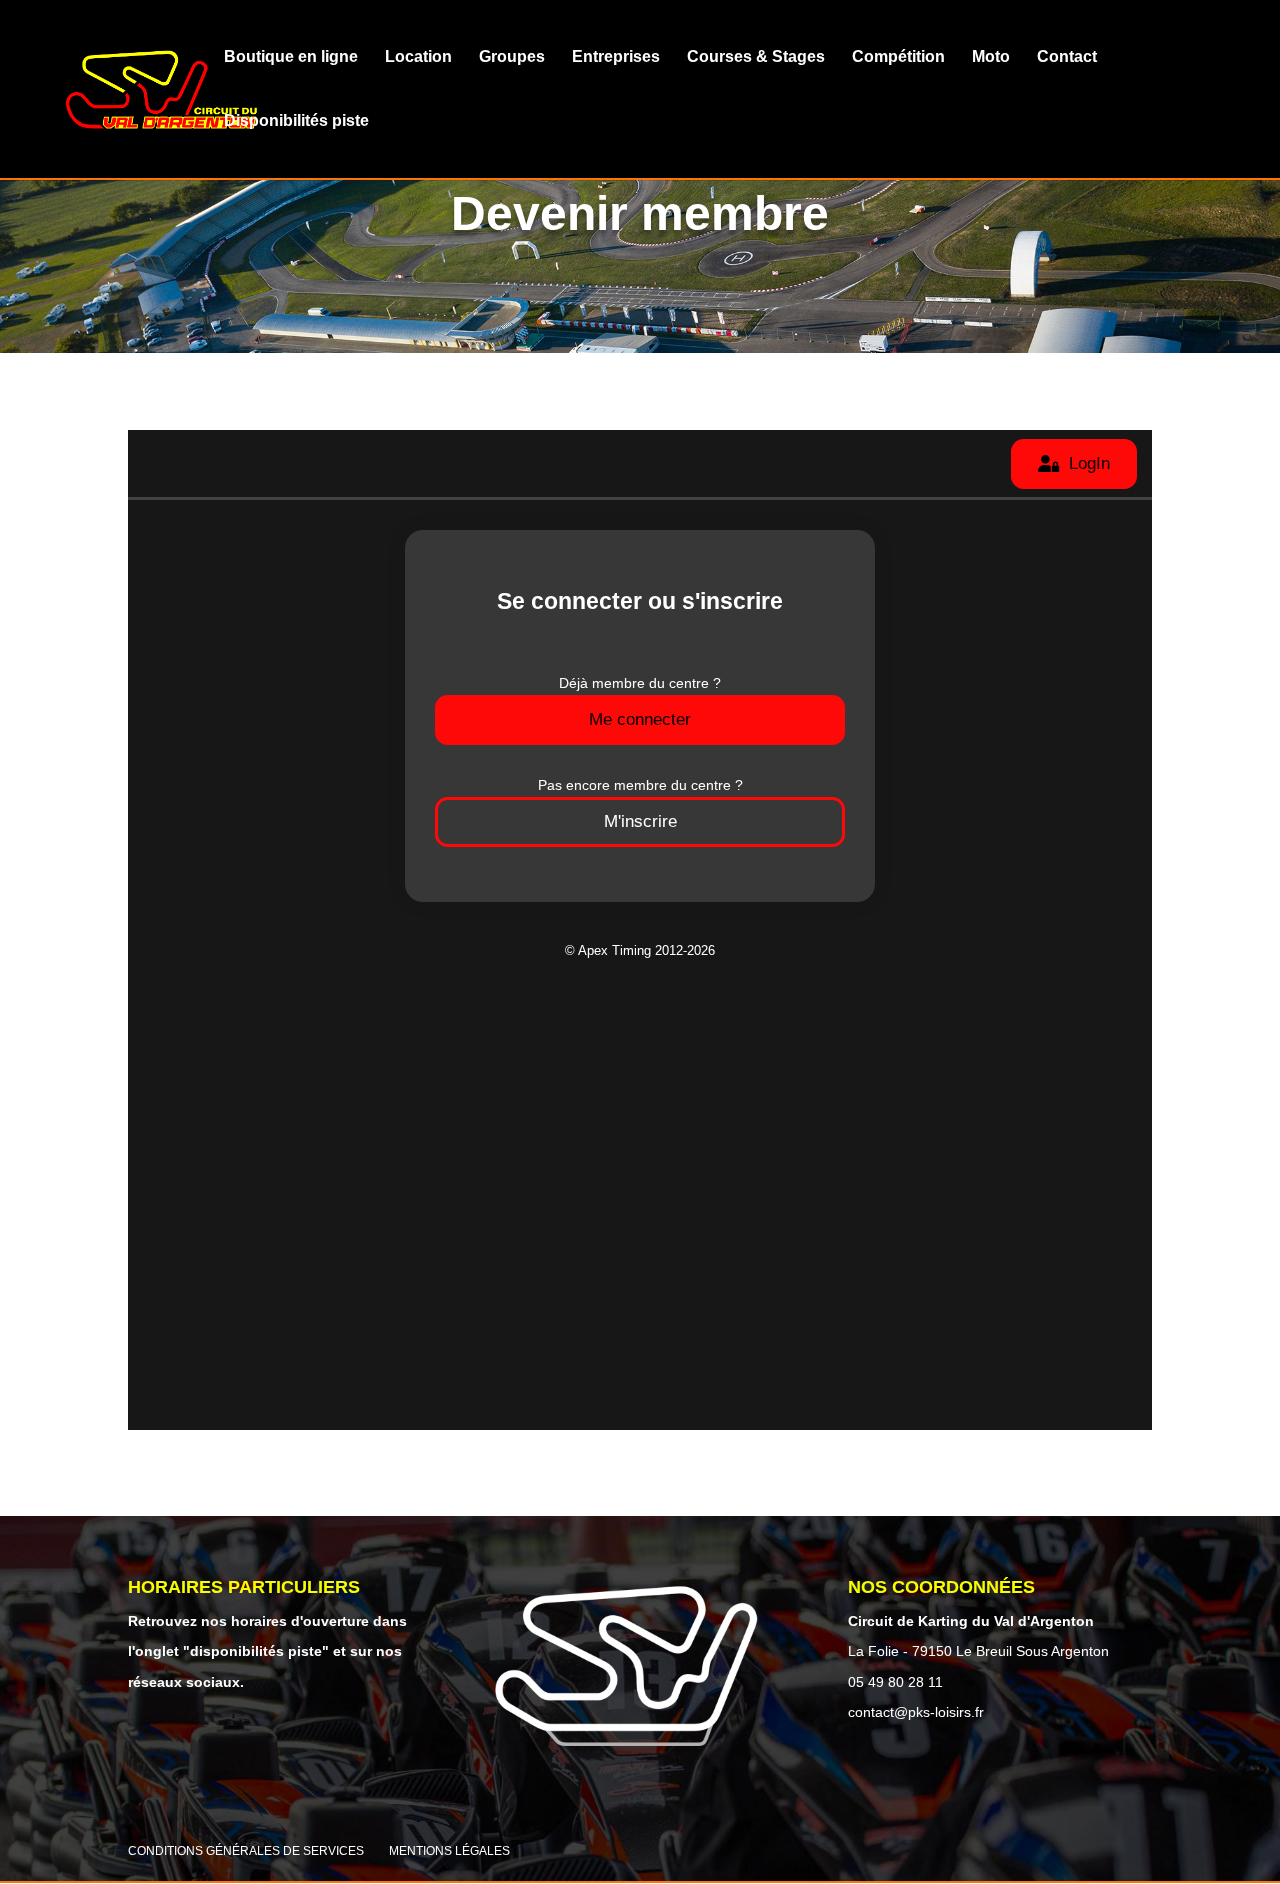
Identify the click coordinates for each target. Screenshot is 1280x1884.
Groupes (512, 57)
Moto (991, 57)
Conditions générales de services (246, 1851)
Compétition (898, 57)
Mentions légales (449, 1851)
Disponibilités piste (296, 121)
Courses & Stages (756, 57)
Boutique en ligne (291, 57)
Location (418, 57)
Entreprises (616, 57)
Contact (1067, 57)
